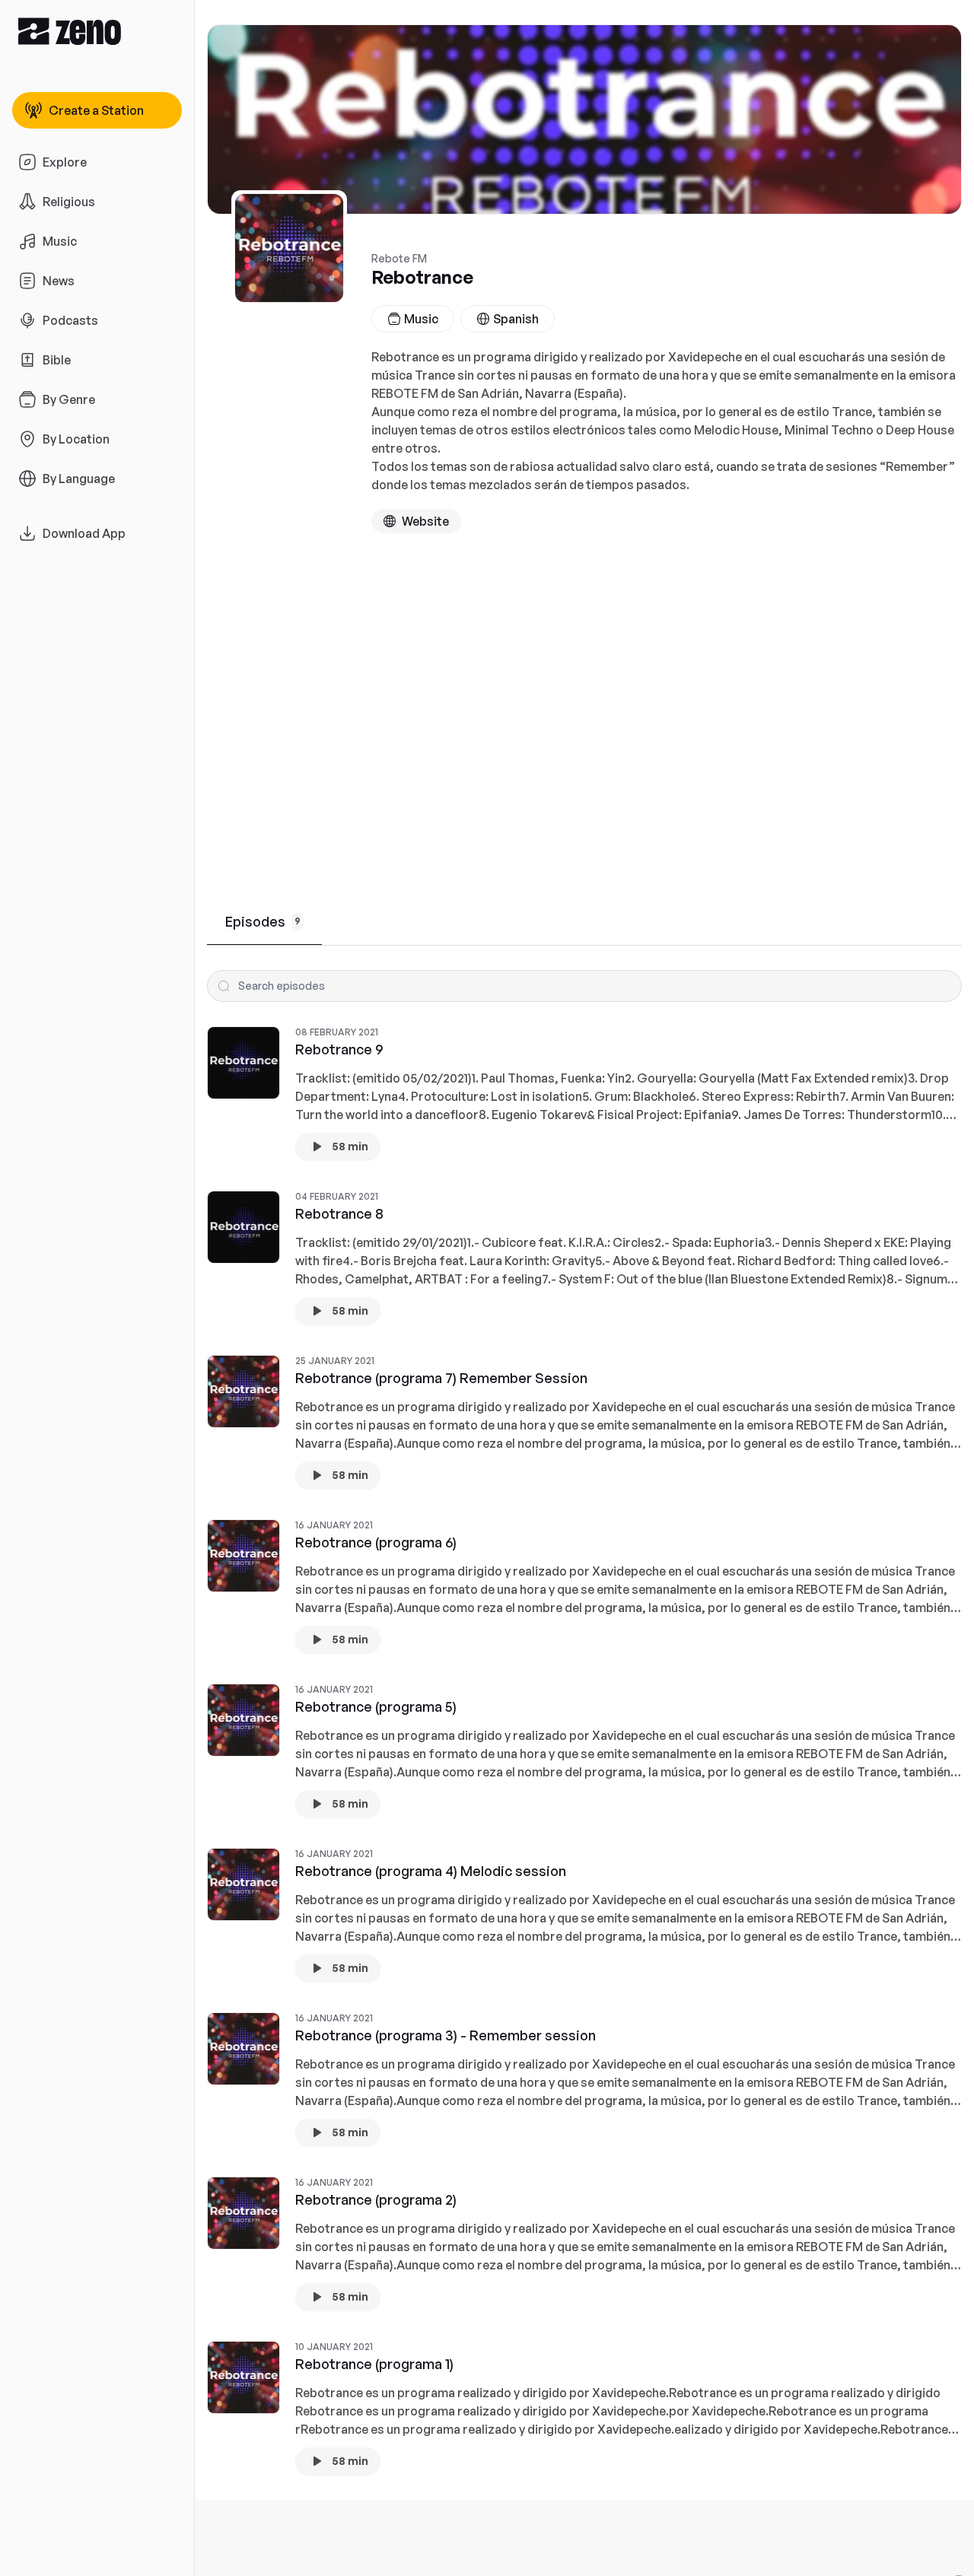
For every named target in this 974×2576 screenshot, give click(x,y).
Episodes (263, 921)
